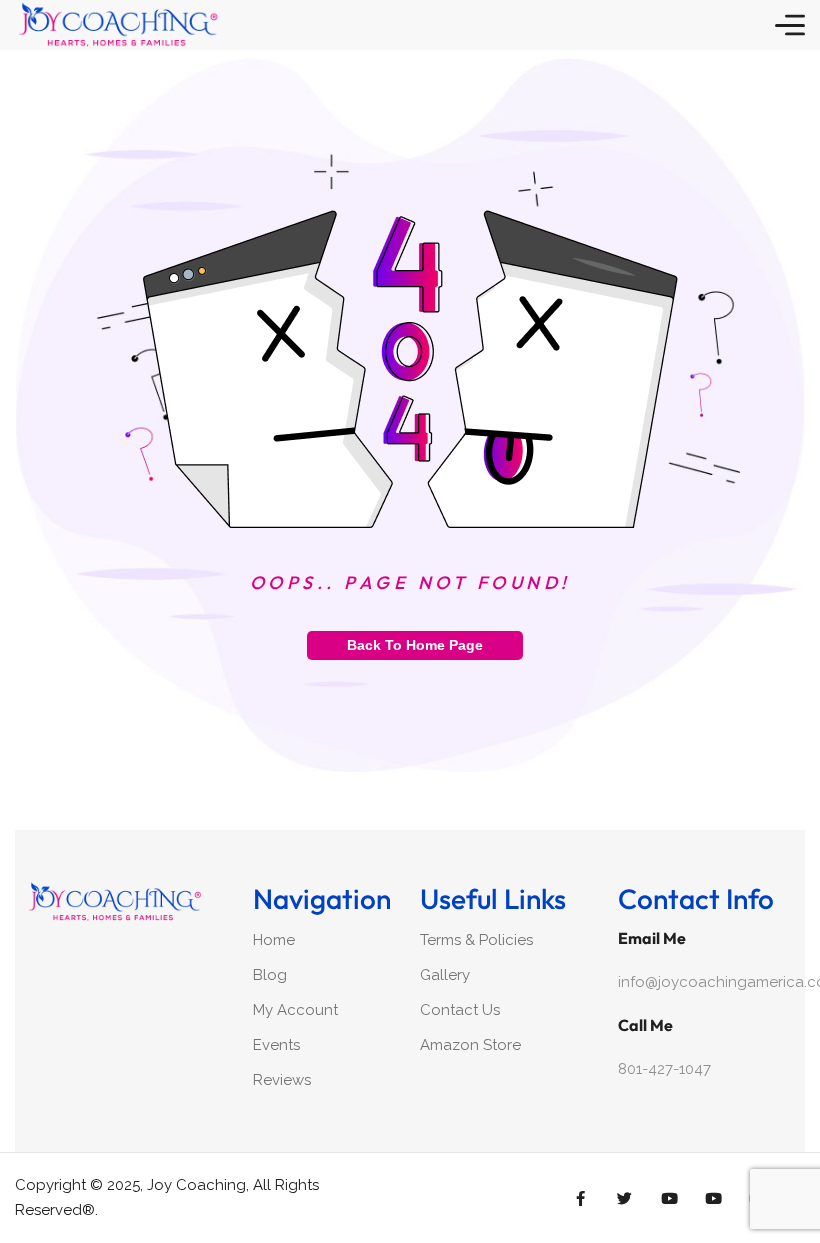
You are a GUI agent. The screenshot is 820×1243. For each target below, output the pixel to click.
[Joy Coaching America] (117, 25)
